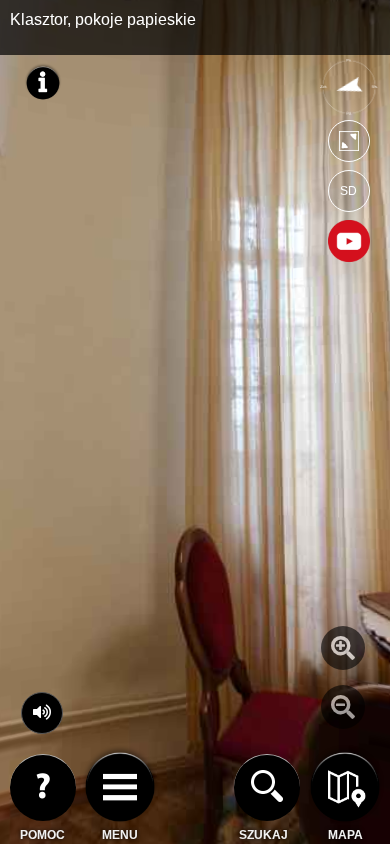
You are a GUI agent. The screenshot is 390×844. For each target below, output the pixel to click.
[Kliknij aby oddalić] (343, 707)
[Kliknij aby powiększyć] (343, 648)
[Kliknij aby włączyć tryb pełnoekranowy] (349, 145)
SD (348, 191)
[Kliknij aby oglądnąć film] (349, 243)
